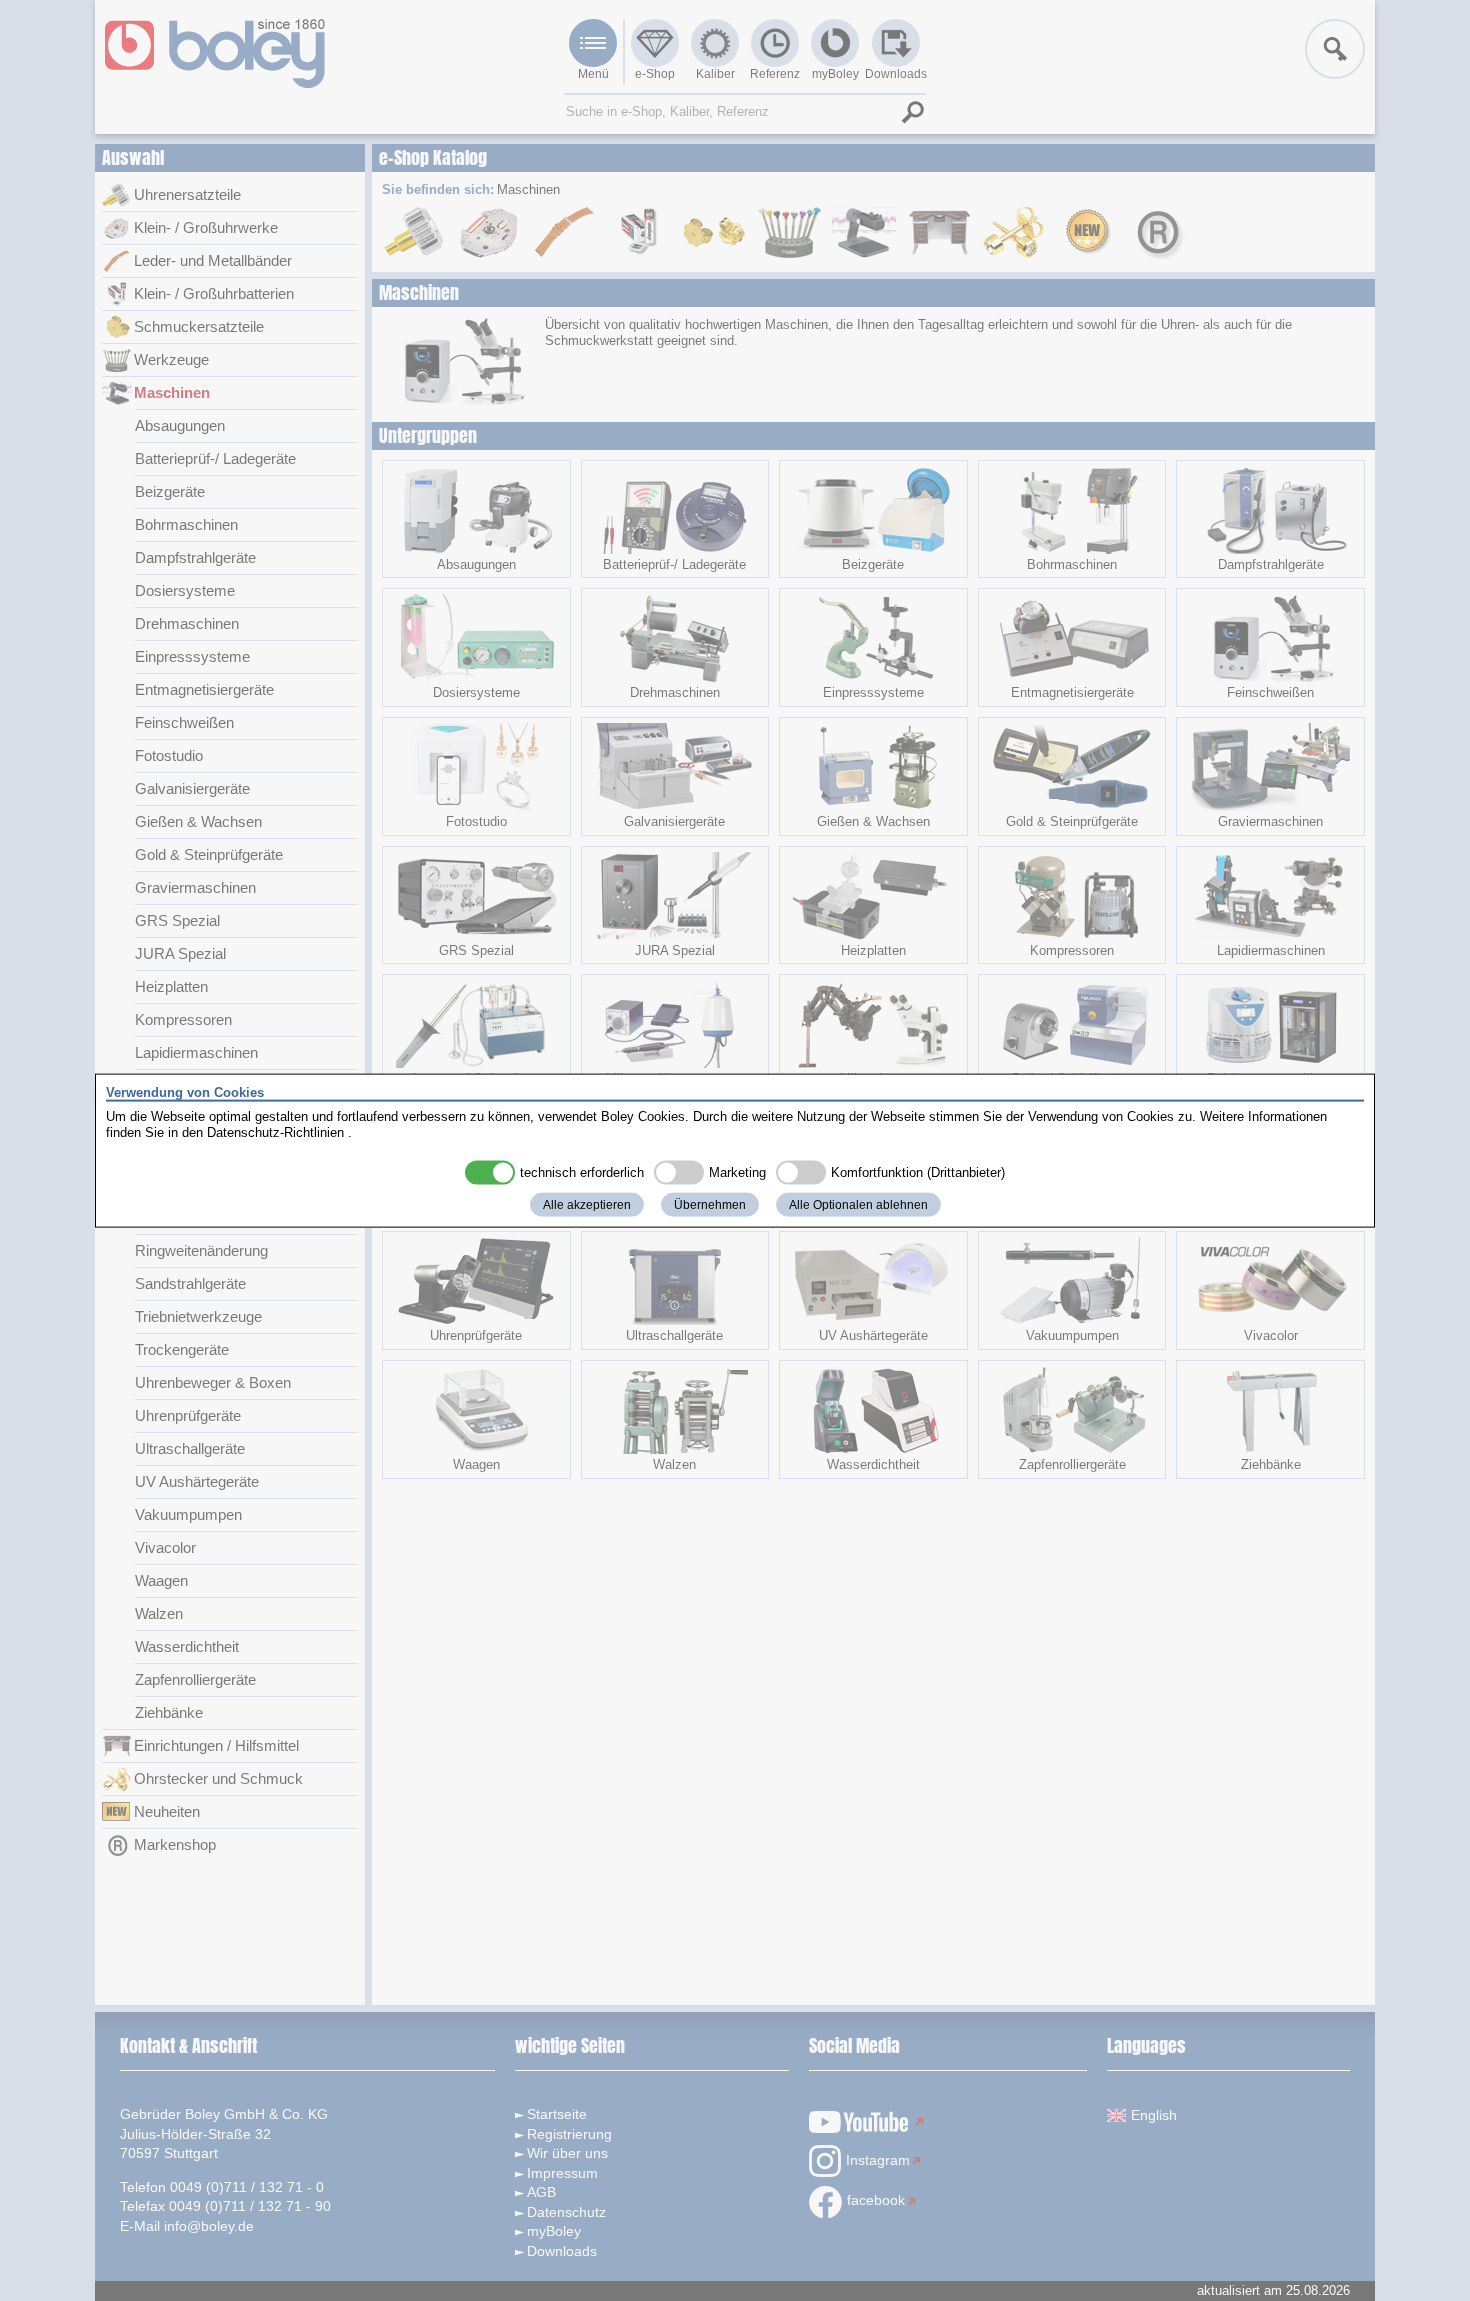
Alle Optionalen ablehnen (858, 1205)
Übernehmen (710, 1205)
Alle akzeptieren (587, 1205)
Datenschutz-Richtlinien (275, 1131)
